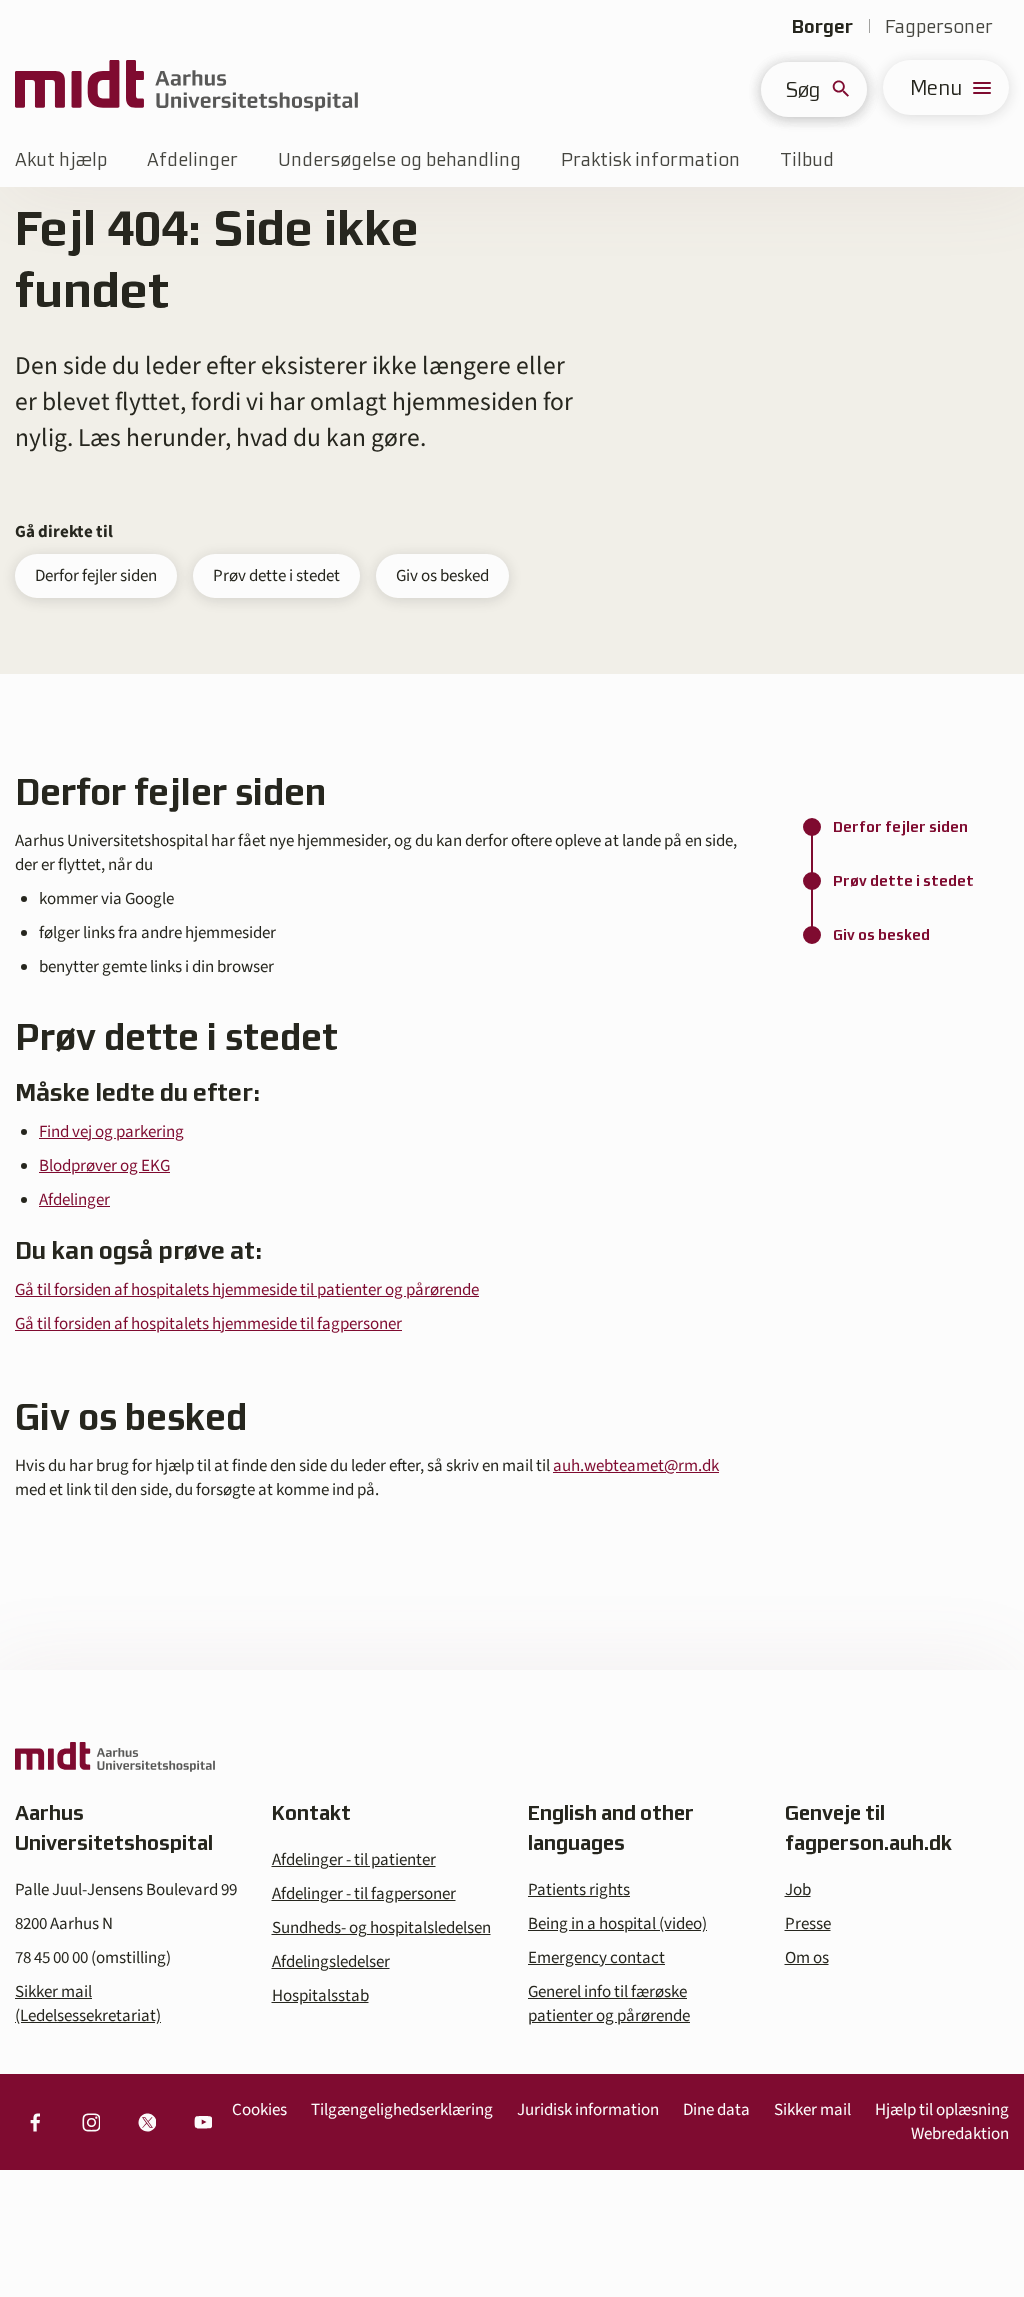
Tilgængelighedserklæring (402, 2110)
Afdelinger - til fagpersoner (364, 1894)
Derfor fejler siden (96, 576)
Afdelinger (192, 159)
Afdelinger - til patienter (354, 1860)
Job (798, 1890)
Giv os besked (442, 576)
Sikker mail (812, 2110)
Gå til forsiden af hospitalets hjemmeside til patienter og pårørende (247, 1290)
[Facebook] (35, 2122)
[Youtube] (203, 2122)
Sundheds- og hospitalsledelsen (381, 1928)
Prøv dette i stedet (276, 576)
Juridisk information (588, 2110)
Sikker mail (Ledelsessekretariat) (88, 2004)
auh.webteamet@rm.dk (636, 1466)
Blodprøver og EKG (104, 1166)
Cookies (259, 2110)
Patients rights (579, 1890)
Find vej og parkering (111, 1132)
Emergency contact (596, 1958)
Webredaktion (960, 2134)
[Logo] (186, 87)
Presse (808, 1924)
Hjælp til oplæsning (942, 2110)
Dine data (716, 2110)
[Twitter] (147, 2122)
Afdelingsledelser (331, 1962)
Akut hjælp (61, 159)
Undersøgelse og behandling (399, 159)
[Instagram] (91, 2122)
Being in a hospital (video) (617, 1924)
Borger (822, 26)
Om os (807, 1958)
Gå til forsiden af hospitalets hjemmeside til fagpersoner (208, 1324)
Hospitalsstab (320, 1996)
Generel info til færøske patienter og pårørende (609, 2004)
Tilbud (807, 159)
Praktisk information (650, 159)
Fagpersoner (939, 26)
